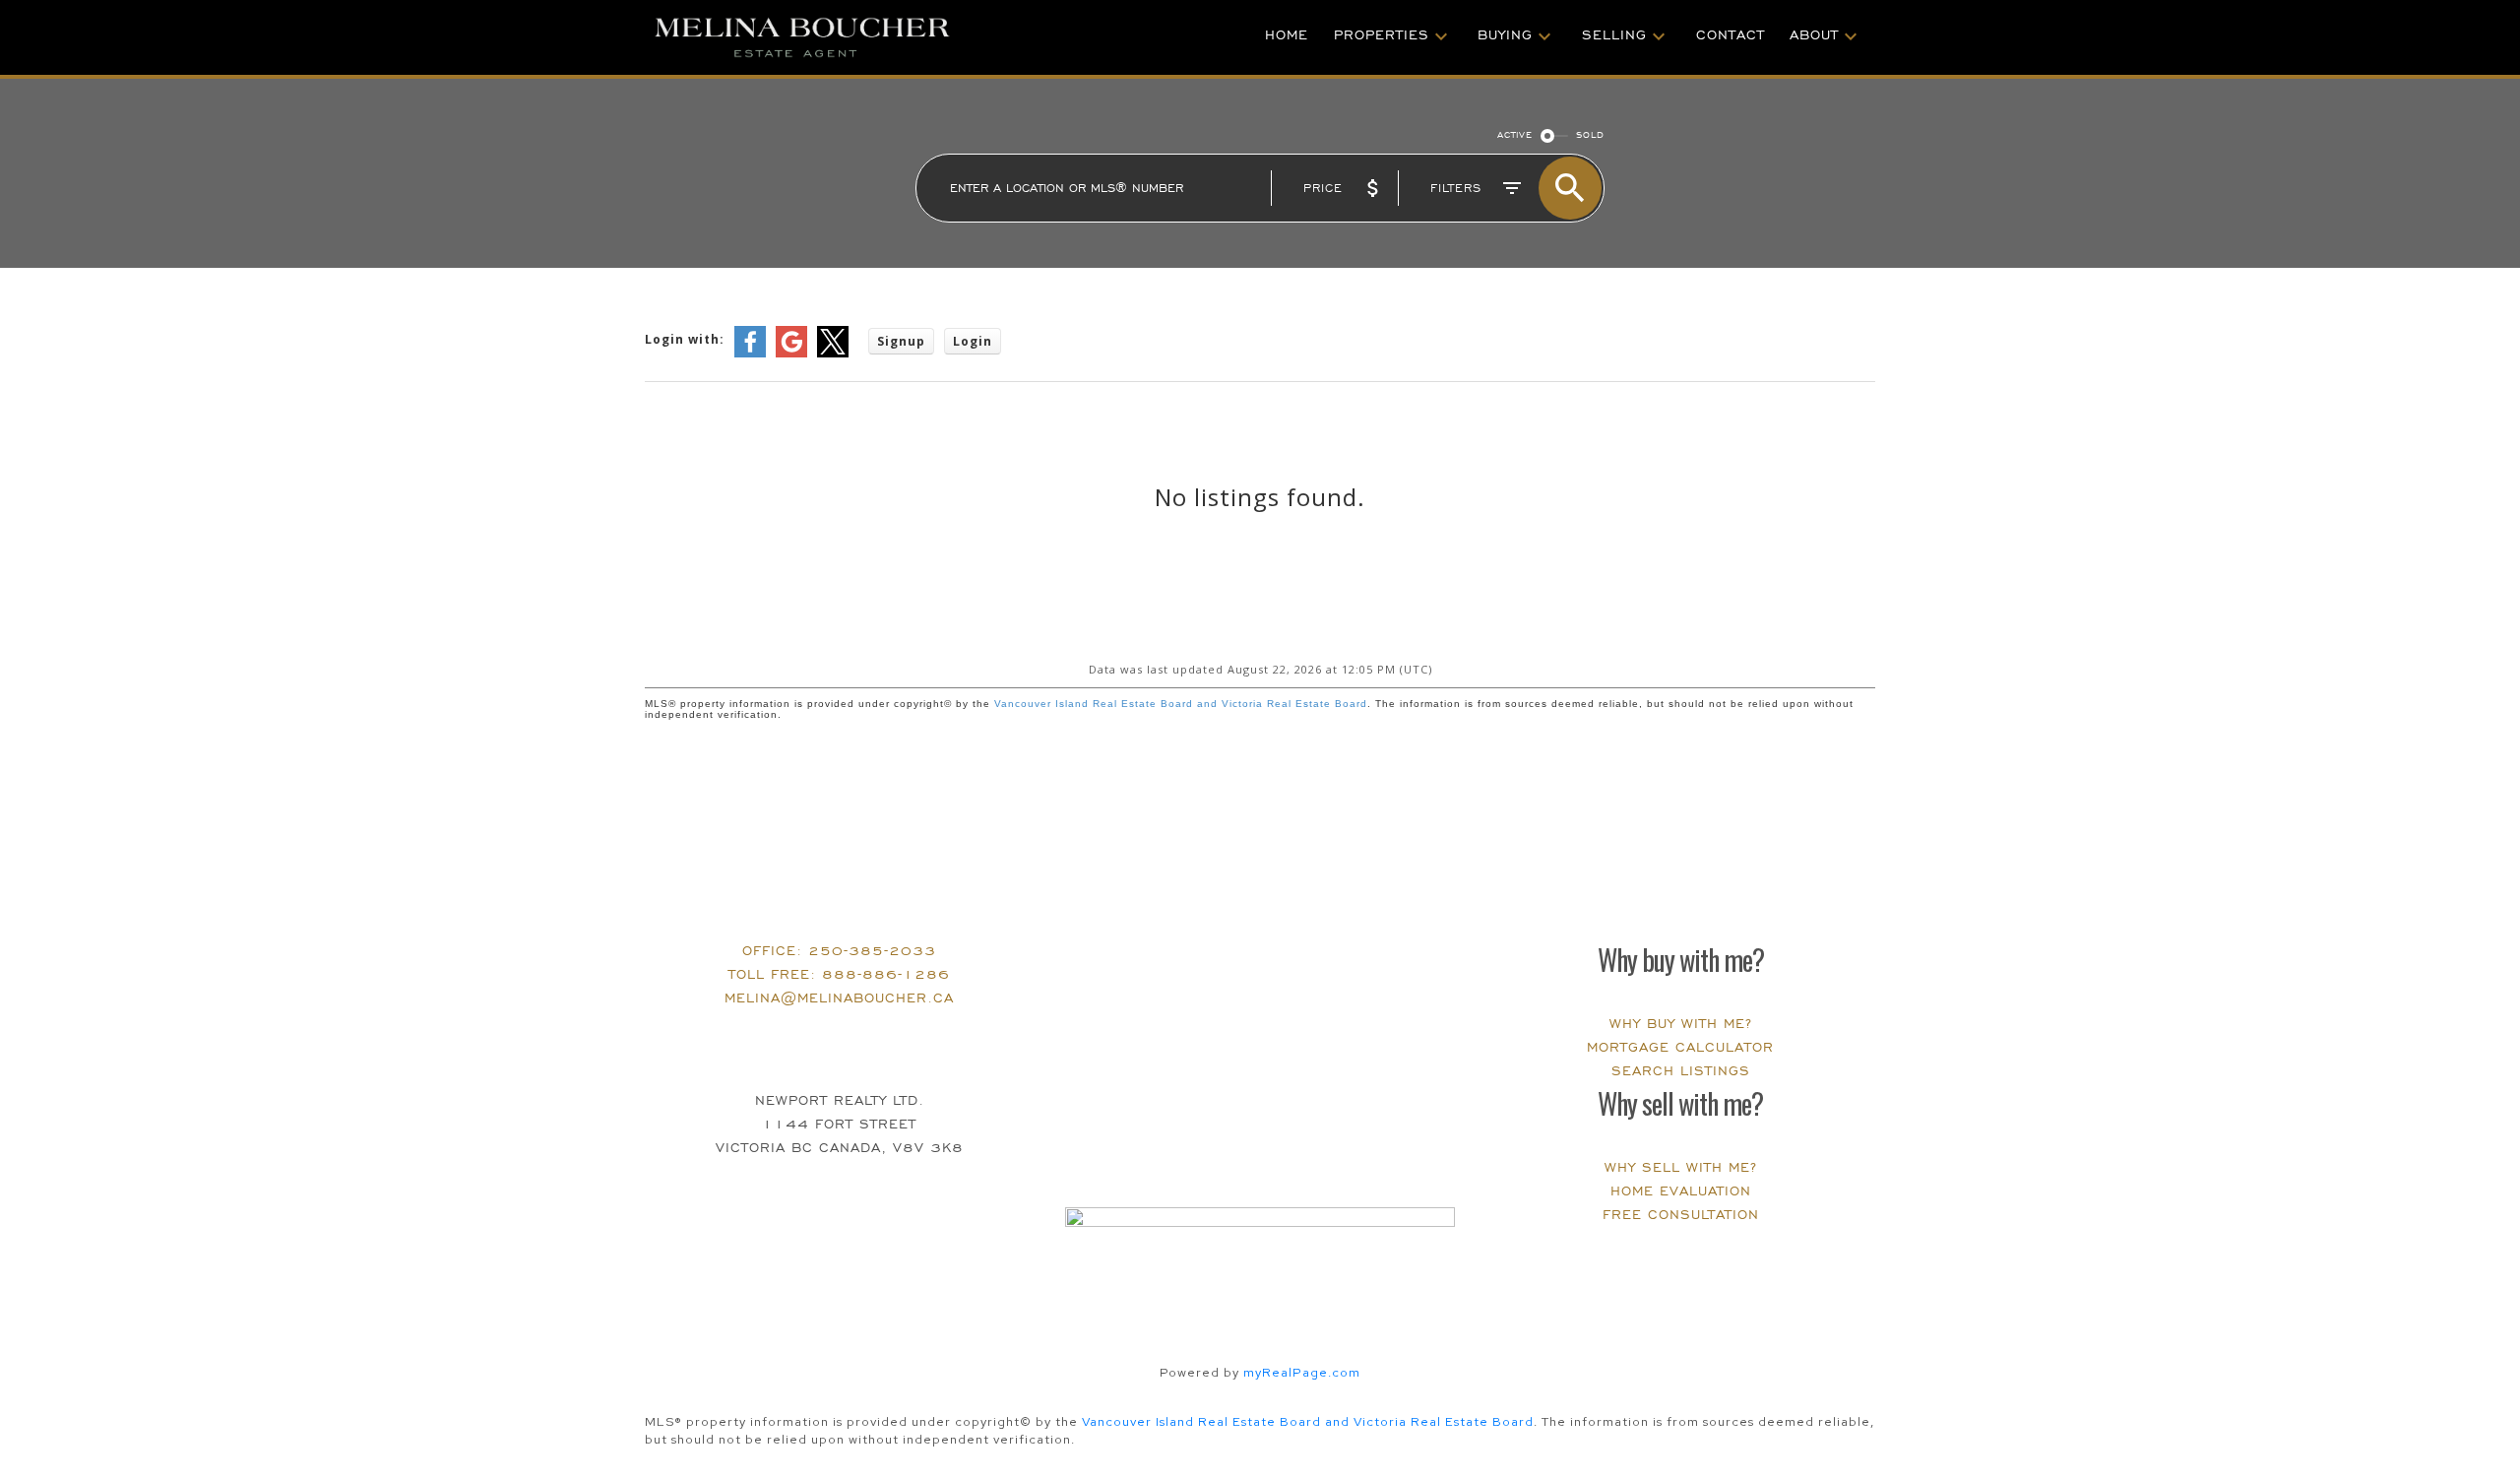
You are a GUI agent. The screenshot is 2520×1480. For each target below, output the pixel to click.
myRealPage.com (1302, 1372)
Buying (1505, 35)
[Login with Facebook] (750, 353)
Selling (1614, 35)
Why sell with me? (1681, 1167)
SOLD (1590, 135)
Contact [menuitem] (1731, 35)
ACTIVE (1515, 135)
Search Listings (1681, 1071)
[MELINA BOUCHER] (842, 37)
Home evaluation (1681, 1191)
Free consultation (1681, 1215)
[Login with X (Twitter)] (833, 353)
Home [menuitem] (1287, 35)
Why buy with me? (1681, 1024)
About (1814, 35)
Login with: (685, 339)
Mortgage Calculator (1680, 1047)
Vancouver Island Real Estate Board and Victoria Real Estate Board (1181, 704)
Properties (1382, 35)
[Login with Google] (791, 353)
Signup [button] (901, 341)
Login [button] (973, 341)
